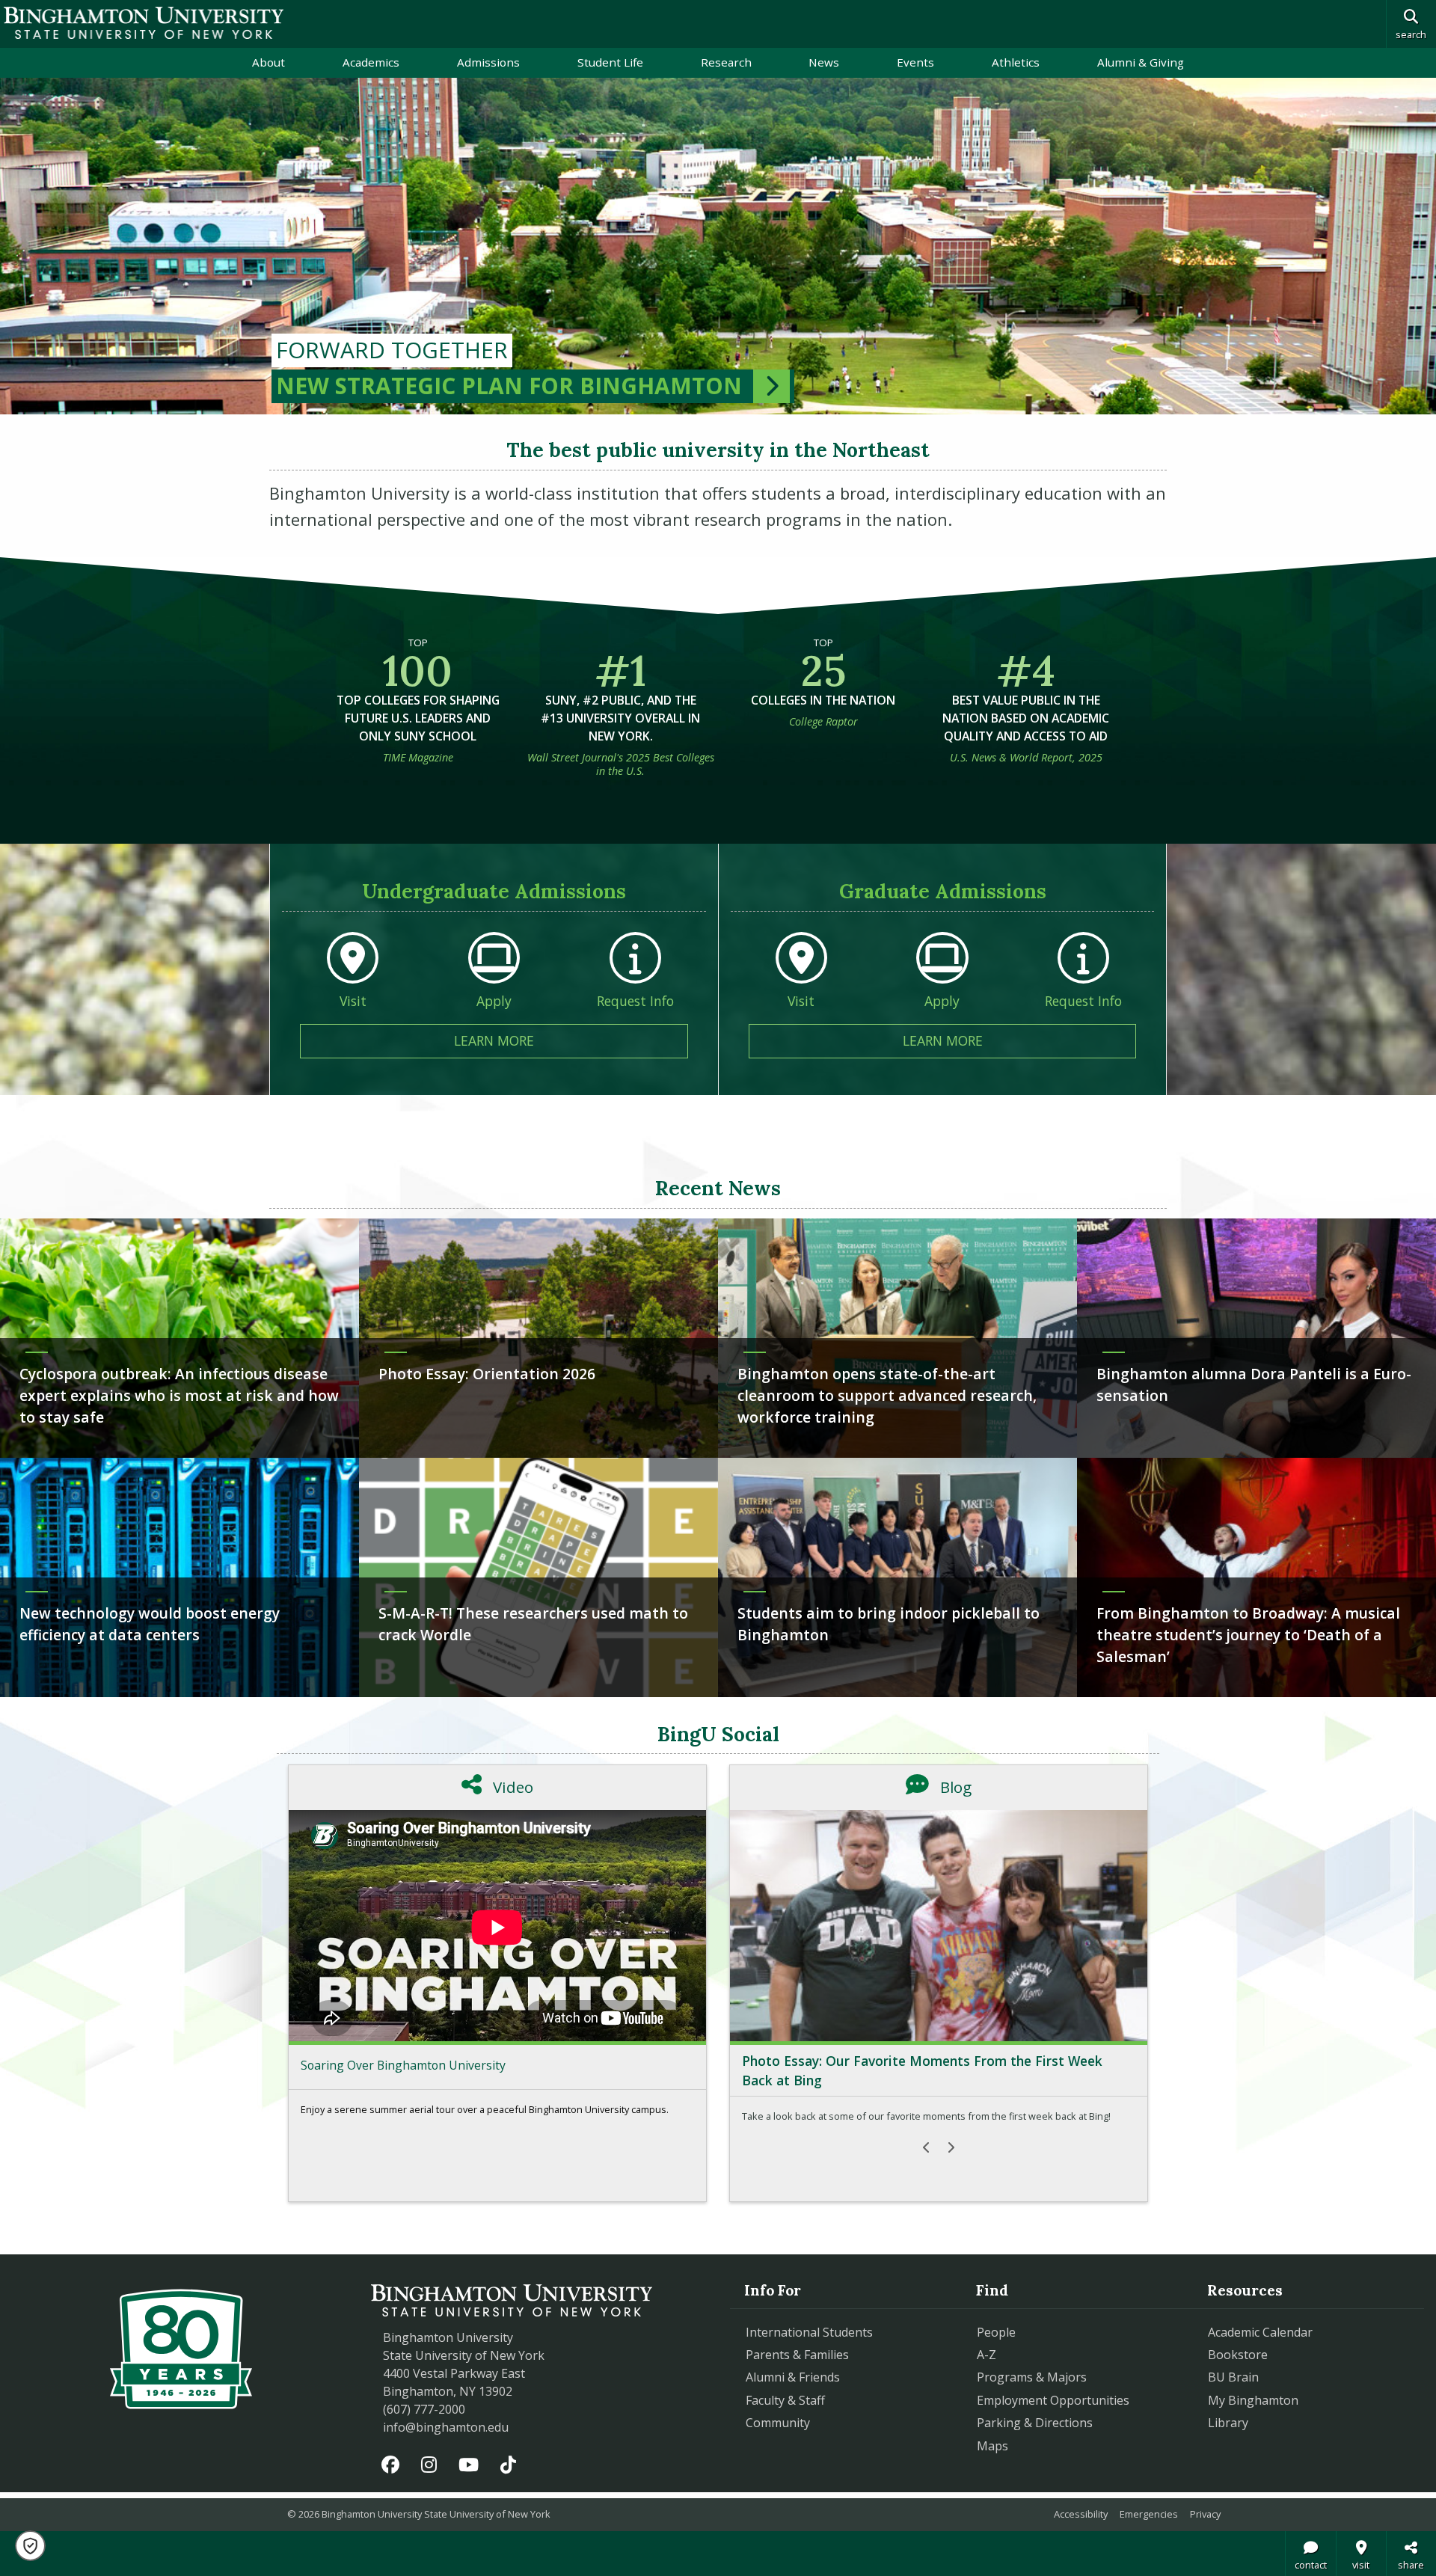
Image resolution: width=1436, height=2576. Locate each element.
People (996, 2332)
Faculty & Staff (785, 2400)
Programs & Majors (1032, 2377)
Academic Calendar (1260, 2332)
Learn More (571, 1040)
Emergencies (1149, 2514)
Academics (371, 62)
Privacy (1205, 2514)
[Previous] (927, 2147)
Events (915, 62)
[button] (30, 2546)
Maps (992, 2446)
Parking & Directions (1035, 2423)
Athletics (1016, 62)
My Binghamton (1253, 2400)
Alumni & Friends (793, 2377)
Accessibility (1081, 2514)
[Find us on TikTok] (508, 2464)
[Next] (951, 2147)
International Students (809, 2332)
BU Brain (1233, 2377)
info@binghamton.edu (446, 2427)
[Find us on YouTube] (469, 2464)
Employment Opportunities (1053, 2400)
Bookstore (1306, 2354)
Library (1228, 2423)
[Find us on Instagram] (429, 2464)
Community (778, 2423)
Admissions (488, 62)
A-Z (987, 2355)
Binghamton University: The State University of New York (144, 23)
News (824, 62)
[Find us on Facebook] (391, 2464)
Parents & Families (797, 2355)
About (269, 62)
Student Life (610, 62)
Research (726, 62)
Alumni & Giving (1141, 62)
